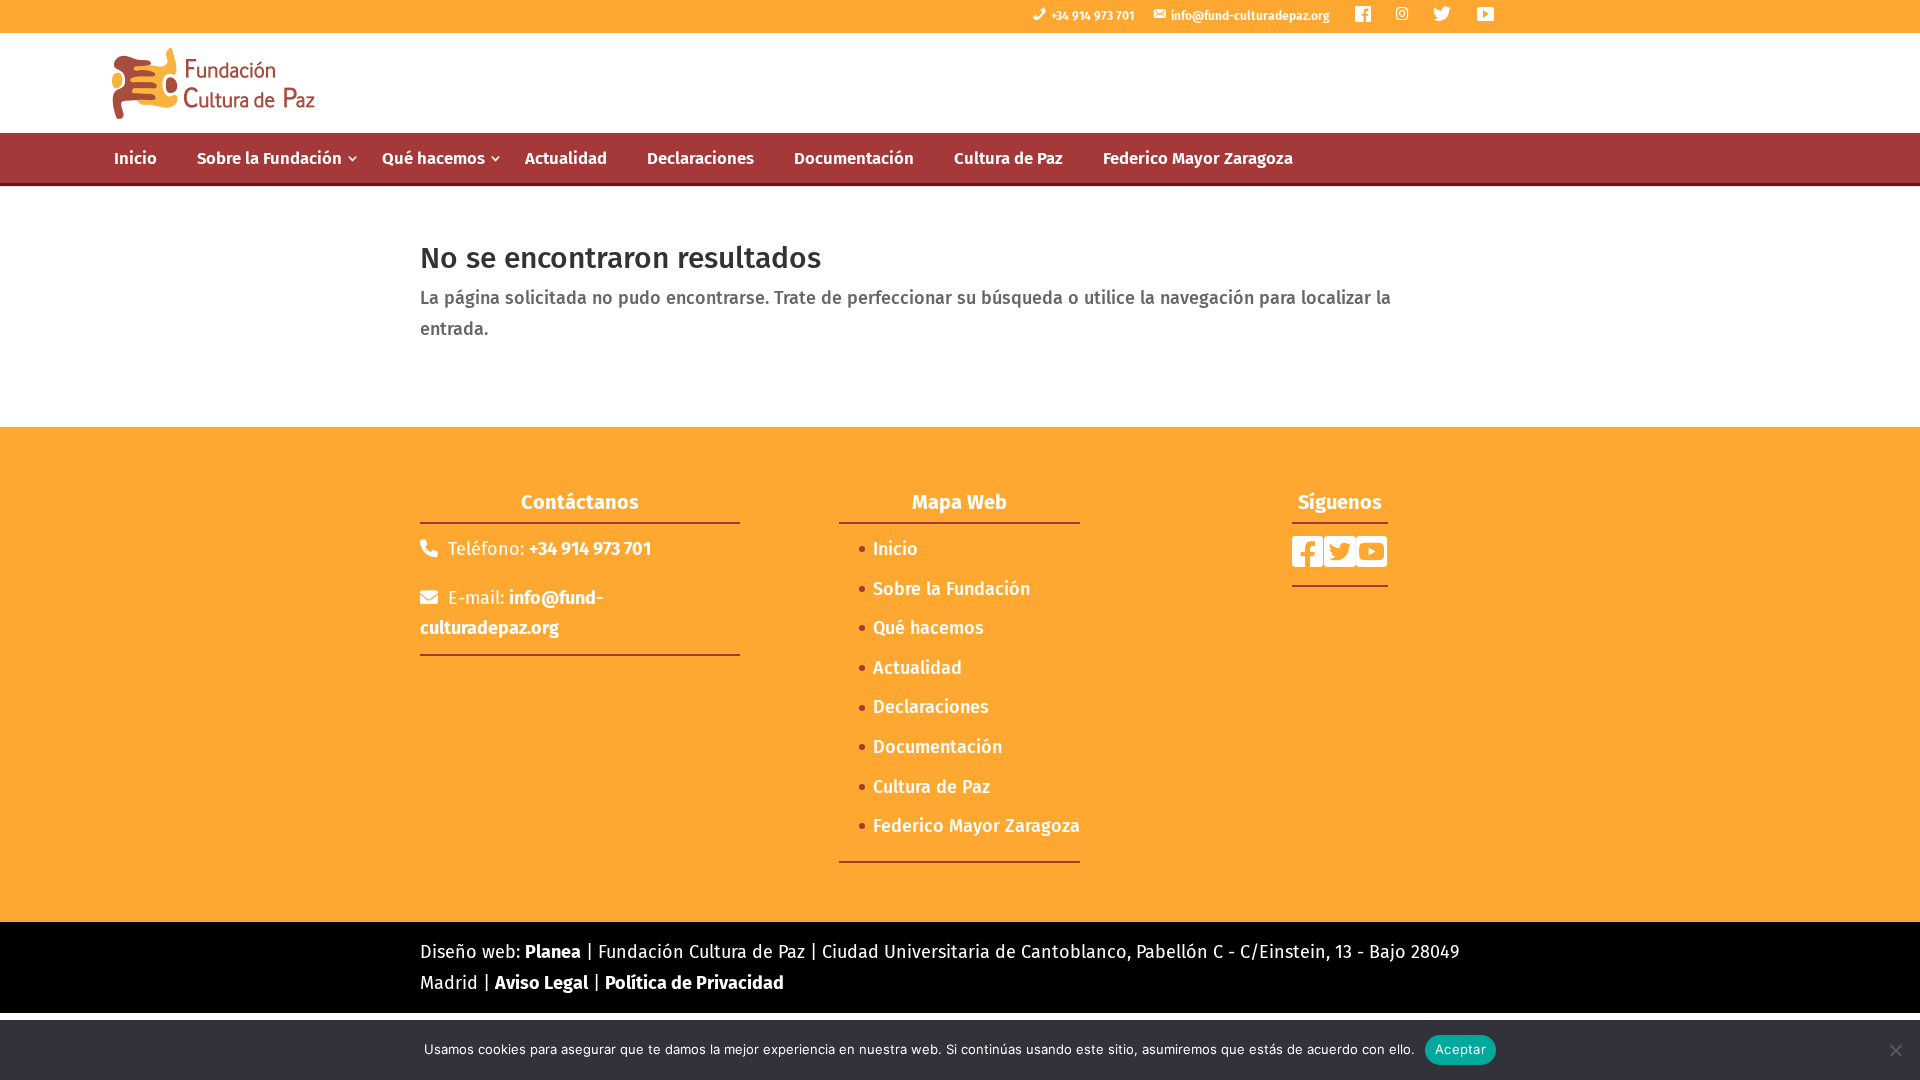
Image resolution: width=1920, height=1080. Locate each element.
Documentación (854, 158)
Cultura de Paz (1008, 158)
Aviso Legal (541, 983)
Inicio (135, 158)
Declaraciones (700, 158)
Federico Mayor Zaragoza (1198, 158)
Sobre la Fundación (269, 158)
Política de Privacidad (694, 983)
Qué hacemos (433, 158)
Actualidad (566, 158)
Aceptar (1460, 1049)
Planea (553, 952)
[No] (1895, 1050)
